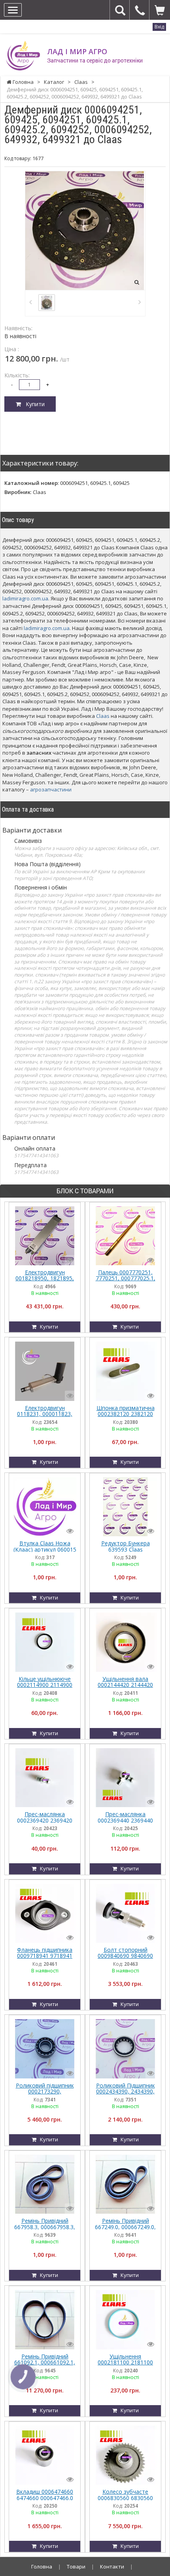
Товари (76, 2567)
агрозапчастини (51, 789)
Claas (103, 716)
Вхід (159, 27)
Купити (33, 404)
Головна (42, 2567)
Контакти (112, 2567)
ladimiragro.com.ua (25, 598)
